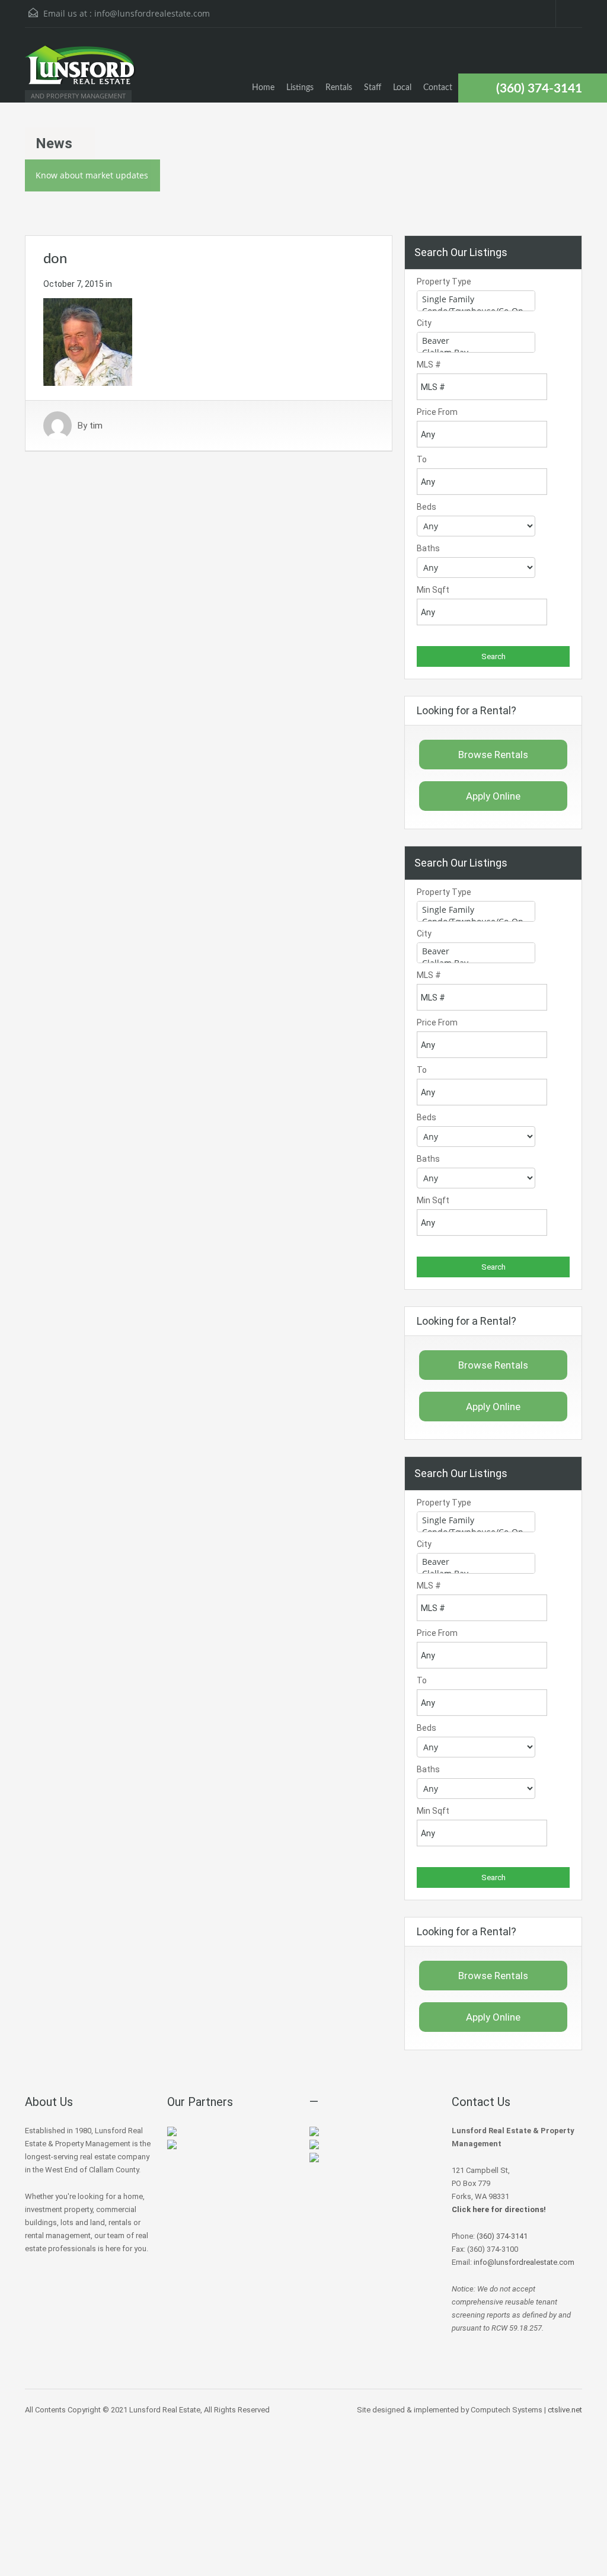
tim (96, 426)
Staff (373, 88)
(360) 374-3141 (539, 89)
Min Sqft (433, 590)
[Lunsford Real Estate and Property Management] (81, 71)
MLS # (429, 365)
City (424, 323)
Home (263, 88)
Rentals (339, 88)
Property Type (444, 282)
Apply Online (493, 796)
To (422, 459)
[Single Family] (476, 299)
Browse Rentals (493, 755)
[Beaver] (476, 341)
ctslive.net (565, 2410)
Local (402, 88)
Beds (427, 507)
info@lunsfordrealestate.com (152, 13)
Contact (438, 88)
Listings (300, 88)
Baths (428, 548)
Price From (437, 412)
